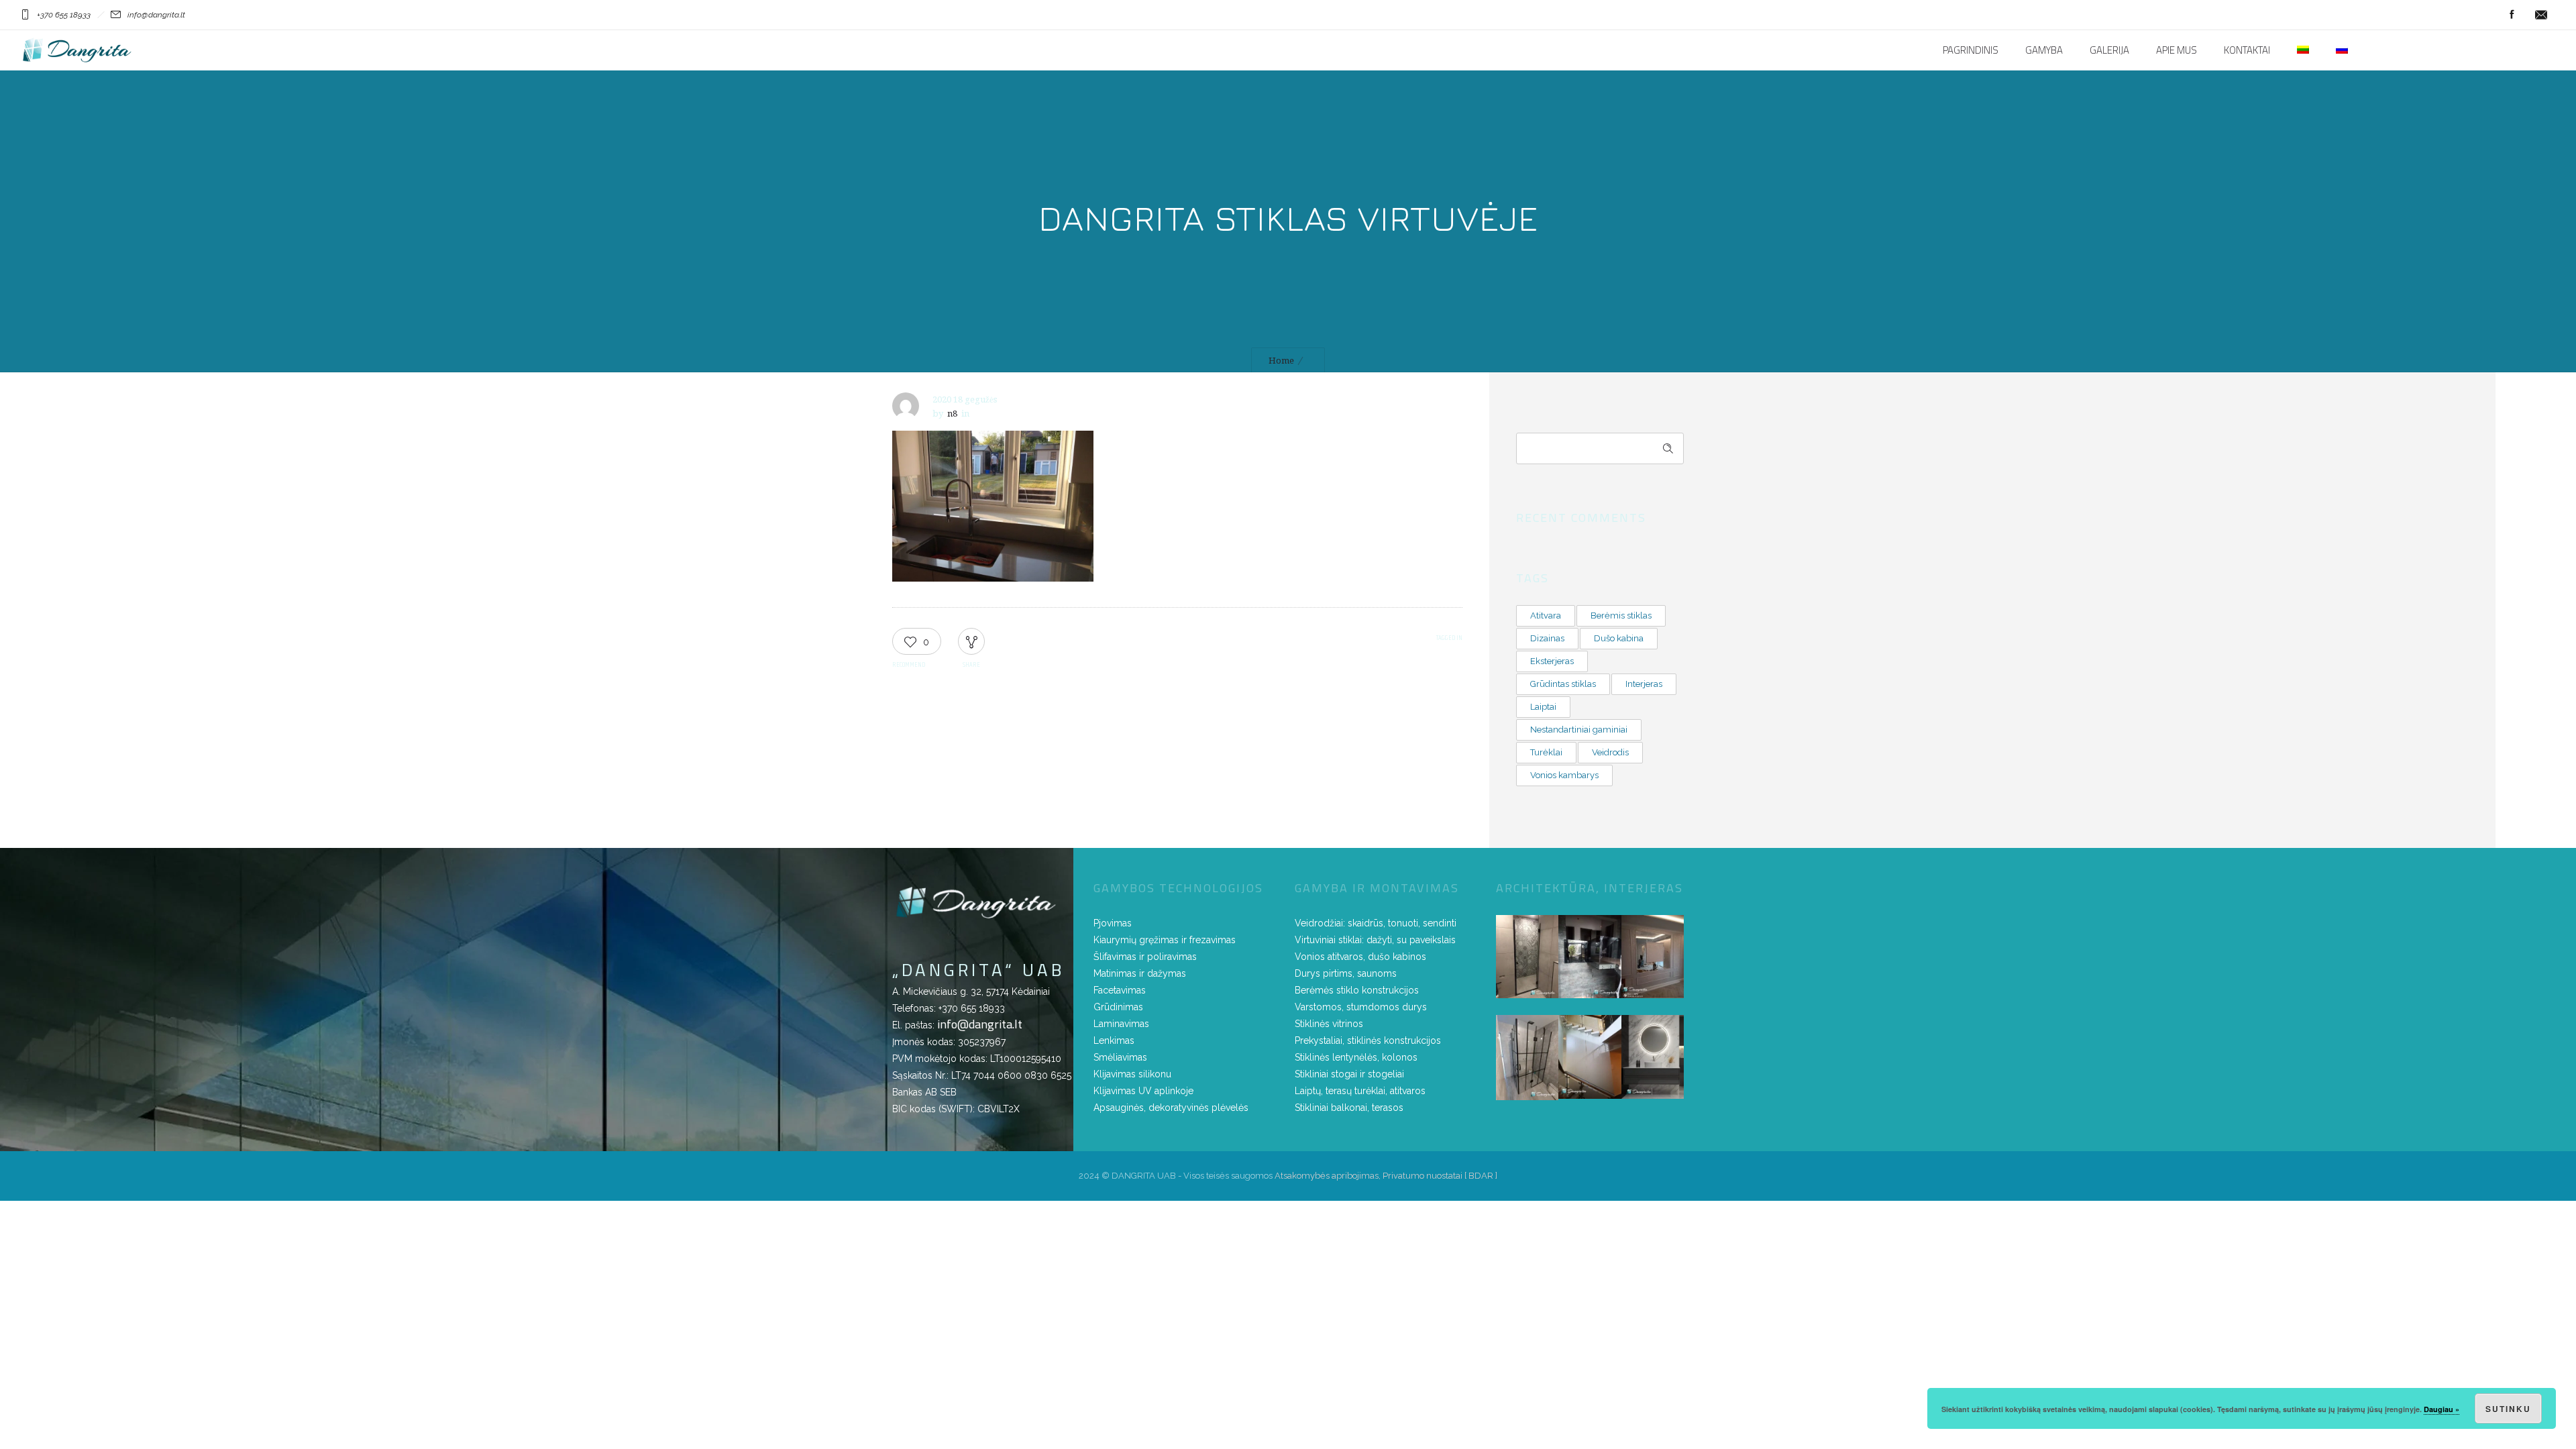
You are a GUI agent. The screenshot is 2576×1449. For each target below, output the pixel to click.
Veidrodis (1610, 752)
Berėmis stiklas (1621, 615)
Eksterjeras (1552, 661)
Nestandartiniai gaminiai (1579, 730)
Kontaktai (2247, 50)
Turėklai (1546, 752)
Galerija (2109, 50)
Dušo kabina (1619, 638)
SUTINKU (2508, 1409)
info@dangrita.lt (980, 1024)
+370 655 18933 (972, 1008)
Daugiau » (2441, 1409)
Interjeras (1644, 684)
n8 (952, 414)
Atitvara (1546, 615)
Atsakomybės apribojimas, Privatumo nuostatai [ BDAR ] (1386, 1176)
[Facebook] (2512, 15)
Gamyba (2044, 50)
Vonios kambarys (1564, 775)
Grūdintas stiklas (1563, 684)
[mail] (2541, 15)
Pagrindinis (1971, 50)
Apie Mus (2177, 50)
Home (1281, 361)
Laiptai (1543, 707)
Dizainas (1547, 638)
